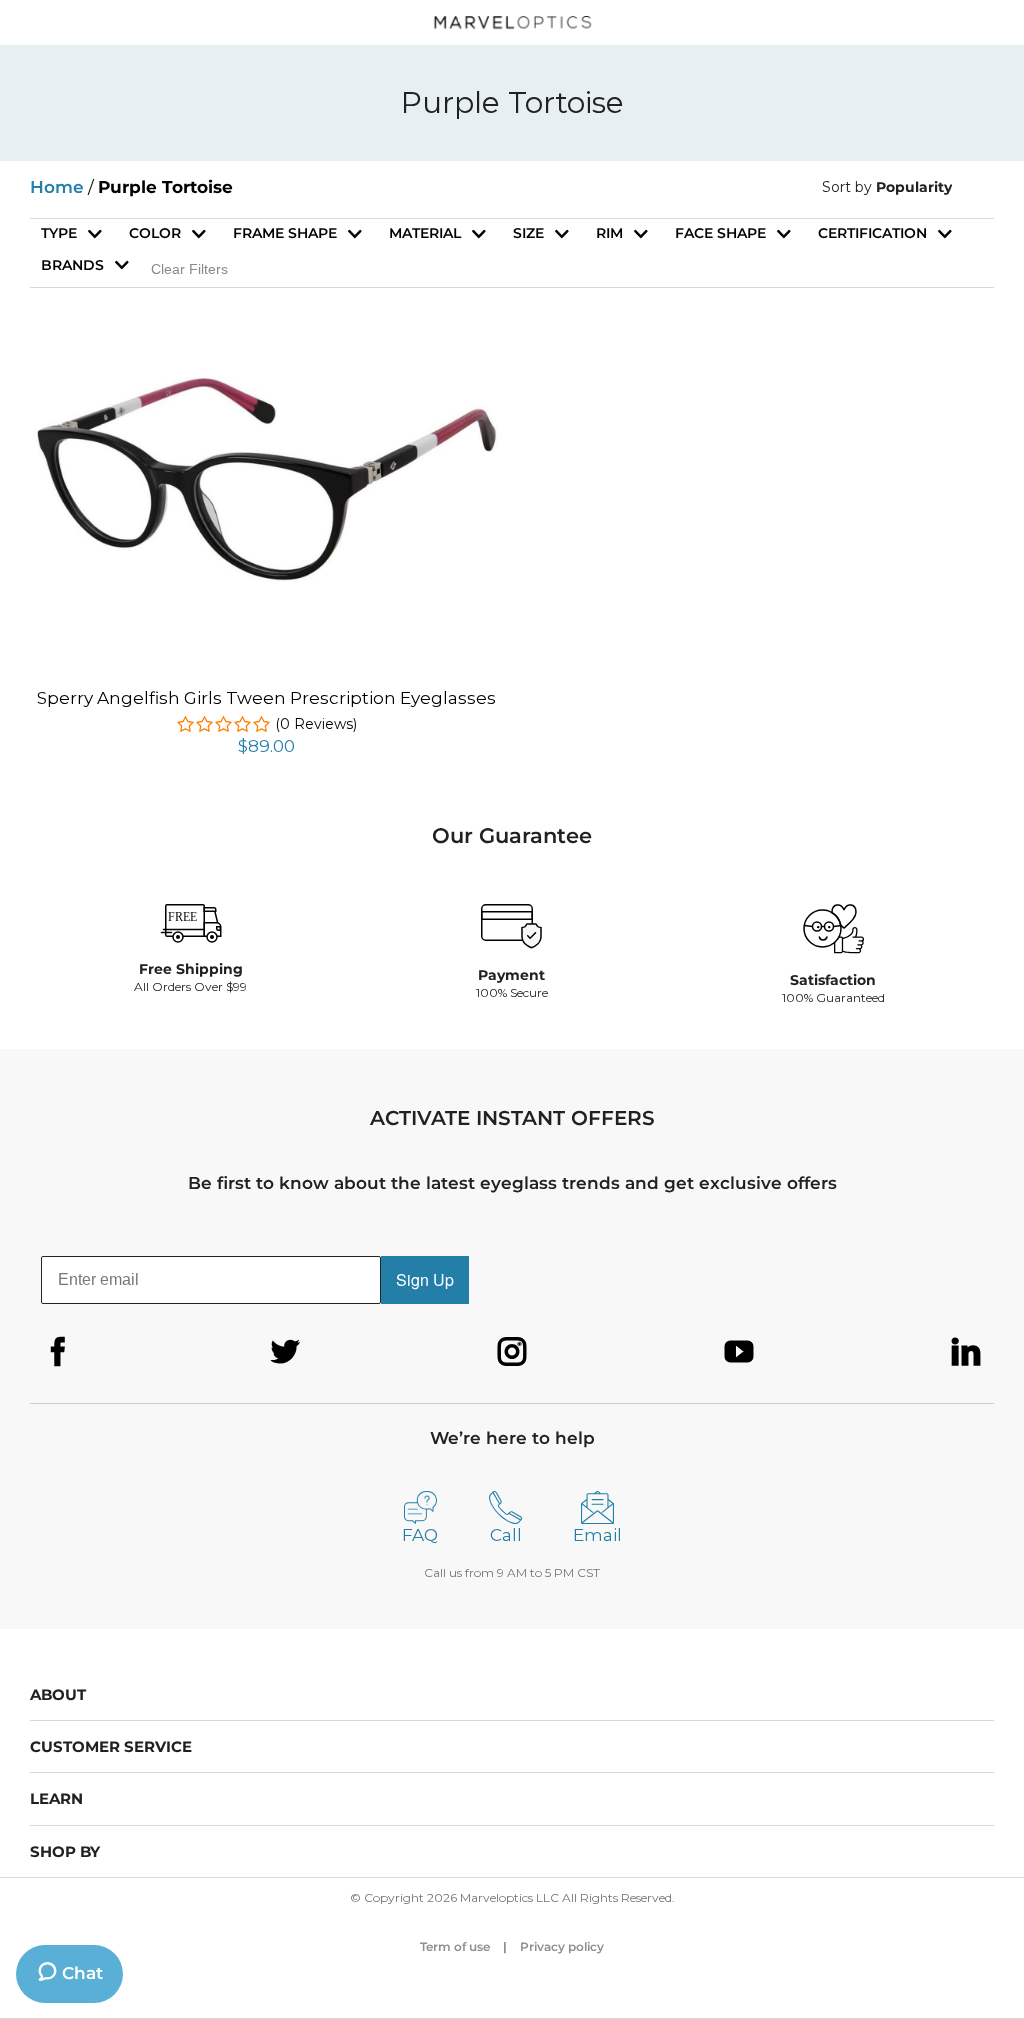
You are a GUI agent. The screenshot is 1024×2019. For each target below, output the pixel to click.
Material (425, 233)
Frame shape (285, 233)
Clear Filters (189, 269)
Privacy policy (562, 1946)
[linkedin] (966, 1352)
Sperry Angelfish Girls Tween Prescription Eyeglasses (266, 698)
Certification (872, 233)
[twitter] (285, 1352)
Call (506, 1535)
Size (528, 233)
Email (597, 1535)
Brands (72, 265)
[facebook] (58, 1352)
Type (59, 233)
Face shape (720, 233)
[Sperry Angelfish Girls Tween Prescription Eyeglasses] (266, 382)
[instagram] (512, 1352)
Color (155, 233)
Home (57, 187)
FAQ (420, 1535)
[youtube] (739, 1352)
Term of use (455, 1946)
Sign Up (425, 1279)
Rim (609, 233)
